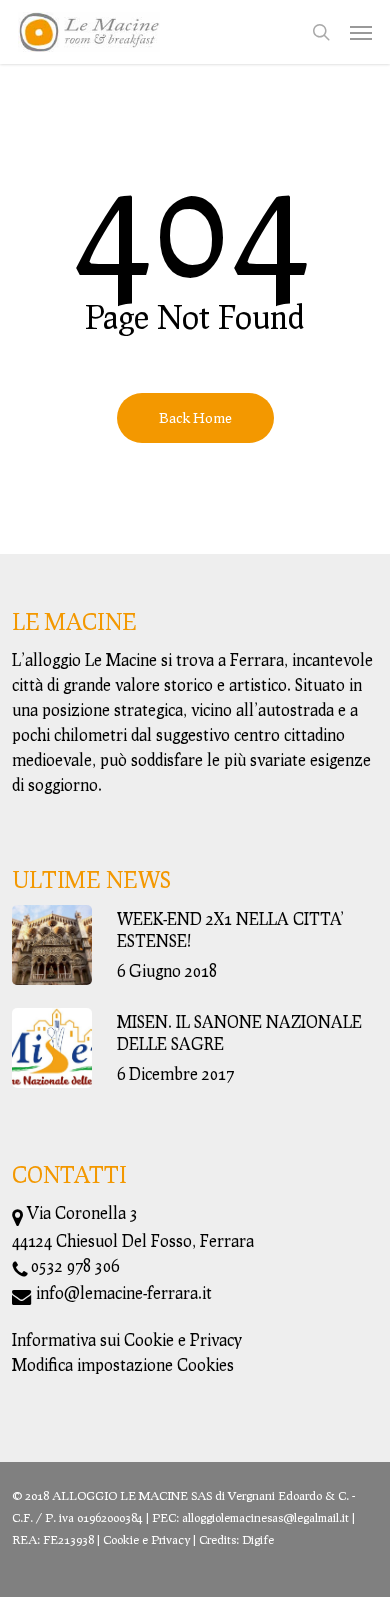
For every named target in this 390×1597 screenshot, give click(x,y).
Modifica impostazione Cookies (123, 1364)
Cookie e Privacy (146, 1539)
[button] (361, 32)
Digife (258, 1539)
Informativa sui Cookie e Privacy (127, 1339)
